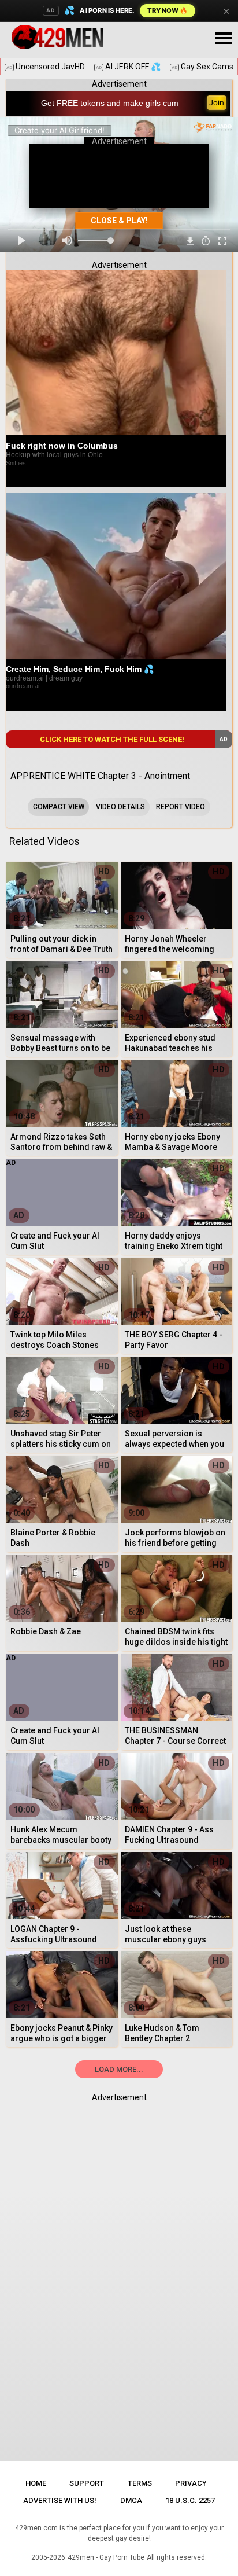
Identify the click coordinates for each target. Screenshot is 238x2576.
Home (36, 2483)
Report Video (181, 807)
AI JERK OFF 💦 (128, 67)
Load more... (119, 2069)
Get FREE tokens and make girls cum (110, 103)
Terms (140, 2483)
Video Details (120, 807)
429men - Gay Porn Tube (106, 2557)
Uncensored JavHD (46, 67)
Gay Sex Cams (202, 67)
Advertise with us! (60, 2500)
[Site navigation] (224, 39)
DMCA (131, 2500)
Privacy (191, 2483)
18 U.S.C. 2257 (190, 2500)
